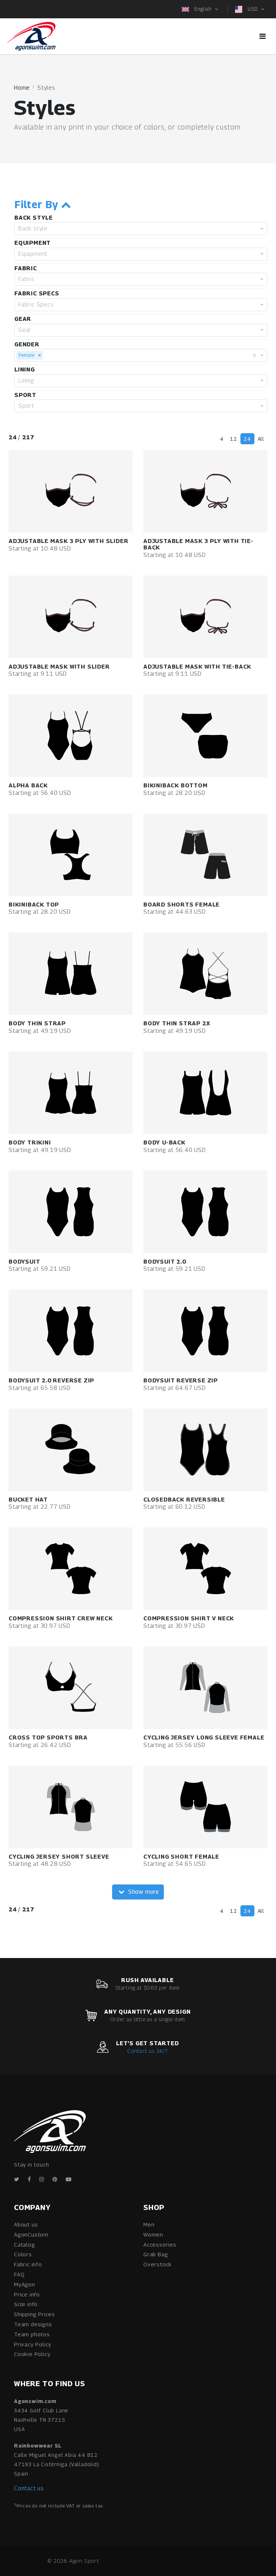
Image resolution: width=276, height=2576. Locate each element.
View (81, 491)
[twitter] (17, 2179)
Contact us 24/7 (148, 2051)
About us (26, 2224)
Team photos (32, 2334)
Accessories (160, 2244)
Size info (26, 2304)
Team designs (33, 2324)
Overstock (158, 2264)
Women (153, 2234)
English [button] (203, 9)
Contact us (29, 2488)
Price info (27, 2294)
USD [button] (253, 9)
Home (22, 88)
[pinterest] (55, 2179)
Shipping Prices (34, 2314)
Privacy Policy (33, 2344)
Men (149, 2224)
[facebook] (29, 2179)
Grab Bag (156, 2254)
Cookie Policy (32, 2354)
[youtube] (69, 2179)
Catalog (25, 2244)
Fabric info (28, 2264)
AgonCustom (31, 2234)
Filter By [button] (38, 205)
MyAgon (25, 2284)
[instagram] (42, 2179)
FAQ (19, 2274)
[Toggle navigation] (263, 36)
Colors (23, 2254)
